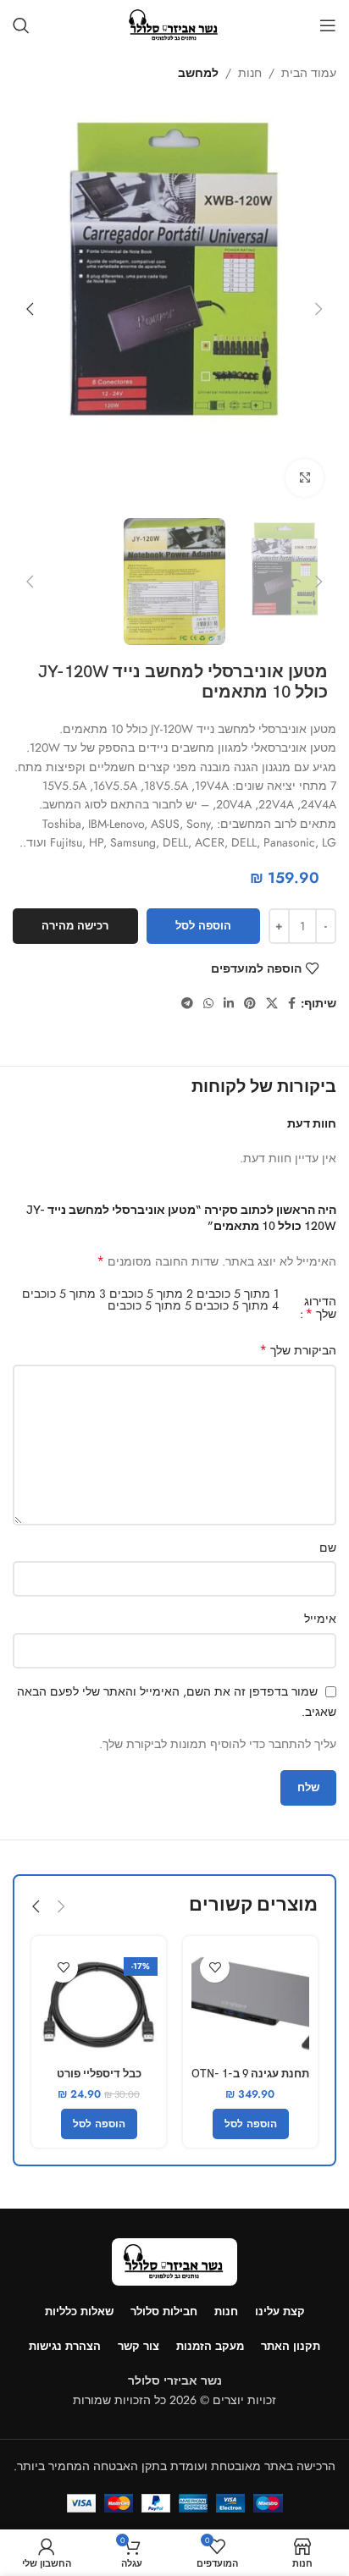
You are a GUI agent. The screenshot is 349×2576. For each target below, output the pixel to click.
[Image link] (174, 2260)
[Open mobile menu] (328, 25)
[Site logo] (174, 24)
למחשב (198, 73)
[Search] (21, 25)
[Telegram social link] (187, 1004)
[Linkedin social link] (229, 1004)
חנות (250, 73)
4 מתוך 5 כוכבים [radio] (237, 1305)
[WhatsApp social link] (208, 1004)
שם (328, 1547)
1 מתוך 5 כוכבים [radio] (238, 1294)
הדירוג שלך (320, 1308)
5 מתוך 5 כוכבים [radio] (150, 1305)
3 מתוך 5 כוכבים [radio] (64, 1294)
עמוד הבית (309, 73)
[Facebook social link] (292, 1004)
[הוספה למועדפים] (215, 1968)
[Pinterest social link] (250, 1004)
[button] (319, 309)
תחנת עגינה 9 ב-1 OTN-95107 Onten (250, 2081)
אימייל (320, 1619)
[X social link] (272, 1004)
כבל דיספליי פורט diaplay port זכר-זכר (99, 2081)
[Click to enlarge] (305, 478)
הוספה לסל (203, 926)
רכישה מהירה (75, 926)
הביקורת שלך (298, 1350)
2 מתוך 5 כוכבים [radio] (151, 1294)
